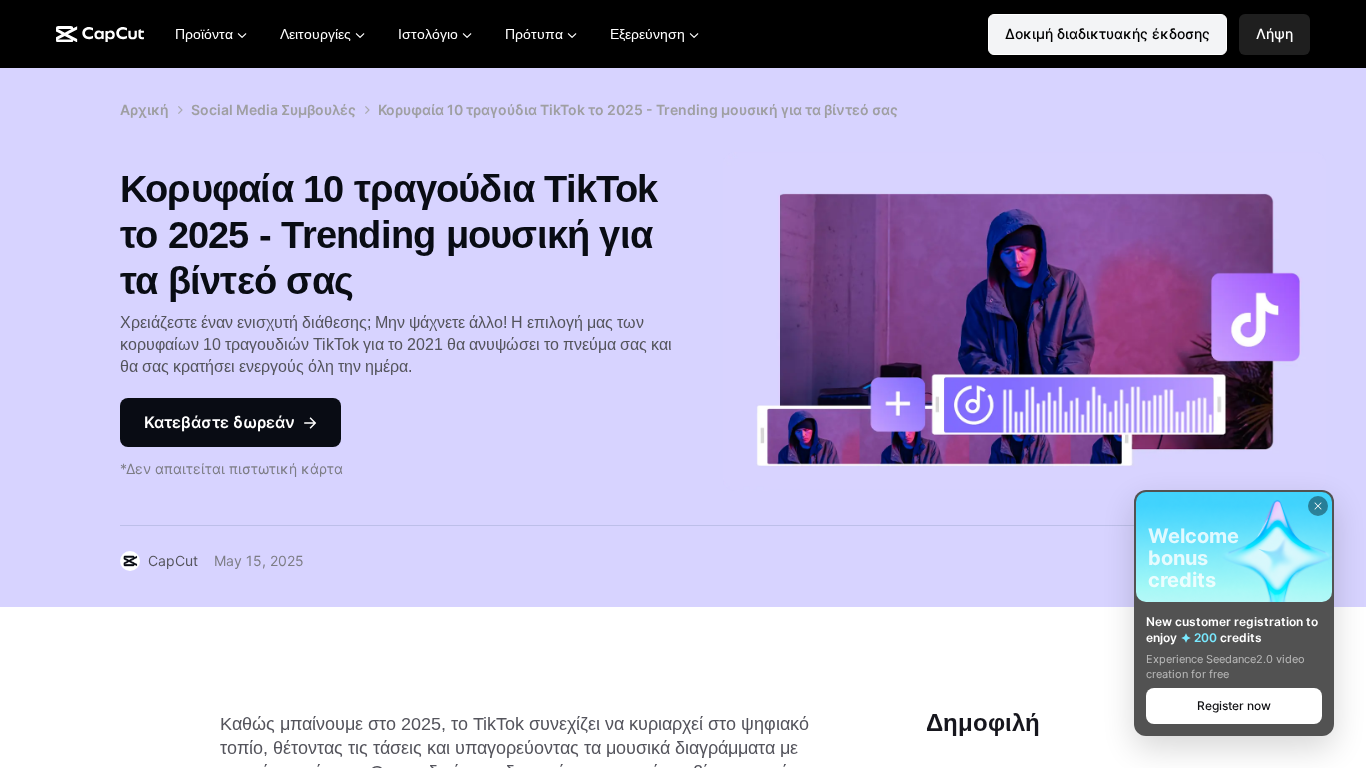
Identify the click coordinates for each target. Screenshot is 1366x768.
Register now (1234, 705)
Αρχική (144, 109)
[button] (1274, 34)
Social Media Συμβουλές (273, 109)
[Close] (1318, 506)
